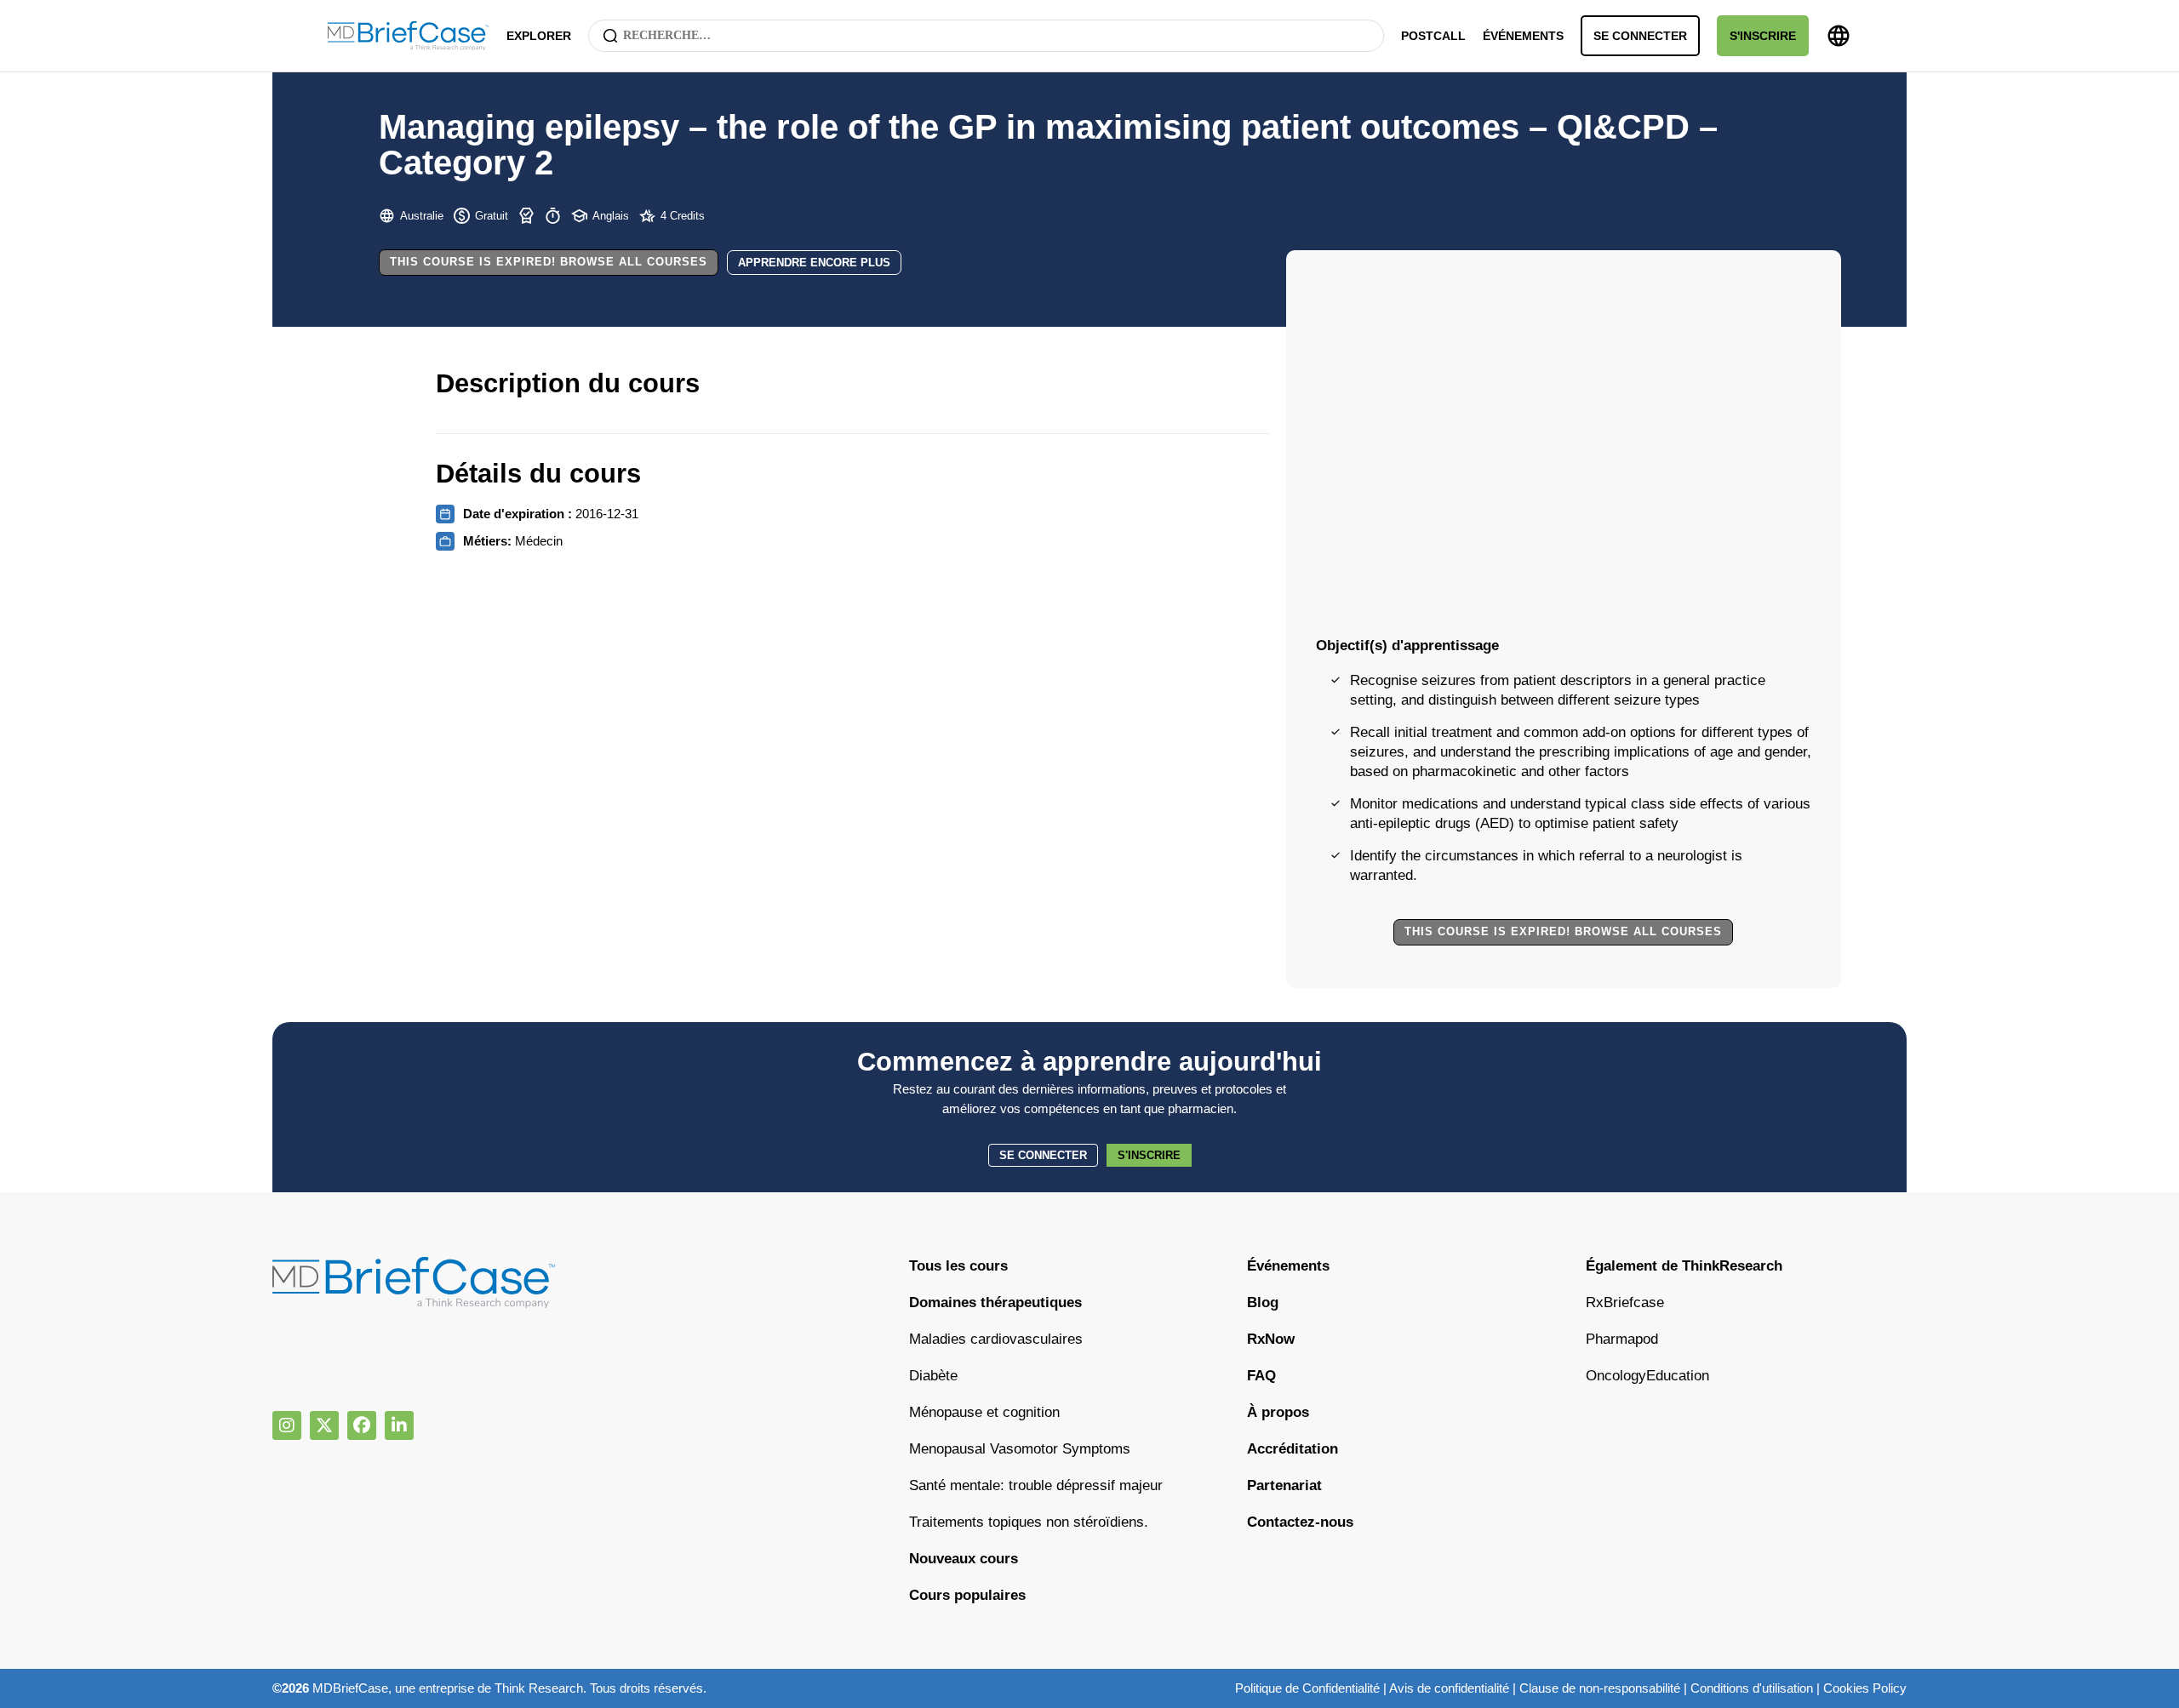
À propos (1278, 1412)
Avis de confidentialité (1449, 1688)
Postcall (1433, 36)
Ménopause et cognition (984, 1412)
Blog (1263, 1302)
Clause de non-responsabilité (1600, 1688)
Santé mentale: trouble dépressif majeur (1036, 1485)
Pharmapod (1622, 1339)
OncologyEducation (1647, 1376)
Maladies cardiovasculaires (996, 1339)
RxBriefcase (1625, 1302)
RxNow (1271, 1339)
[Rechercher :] (986, 36)
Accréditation (1293, 1449)
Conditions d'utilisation (1752, 1688)
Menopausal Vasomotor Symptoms (1020, 1449)
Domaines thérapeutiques (995, 1302)
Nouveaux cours (964, 1559)
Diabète (933, 1376)
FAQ (1261, 1376)
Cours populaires (967, 1595)
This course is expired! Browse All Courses (549, 262)
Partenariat (1284, 1485)
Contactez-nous (1300, 1522)
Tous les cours (958, 1266)
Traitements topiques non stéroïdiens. (1029, 1522)
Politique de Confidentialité (1307, 1688)
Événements (1523, 36)
